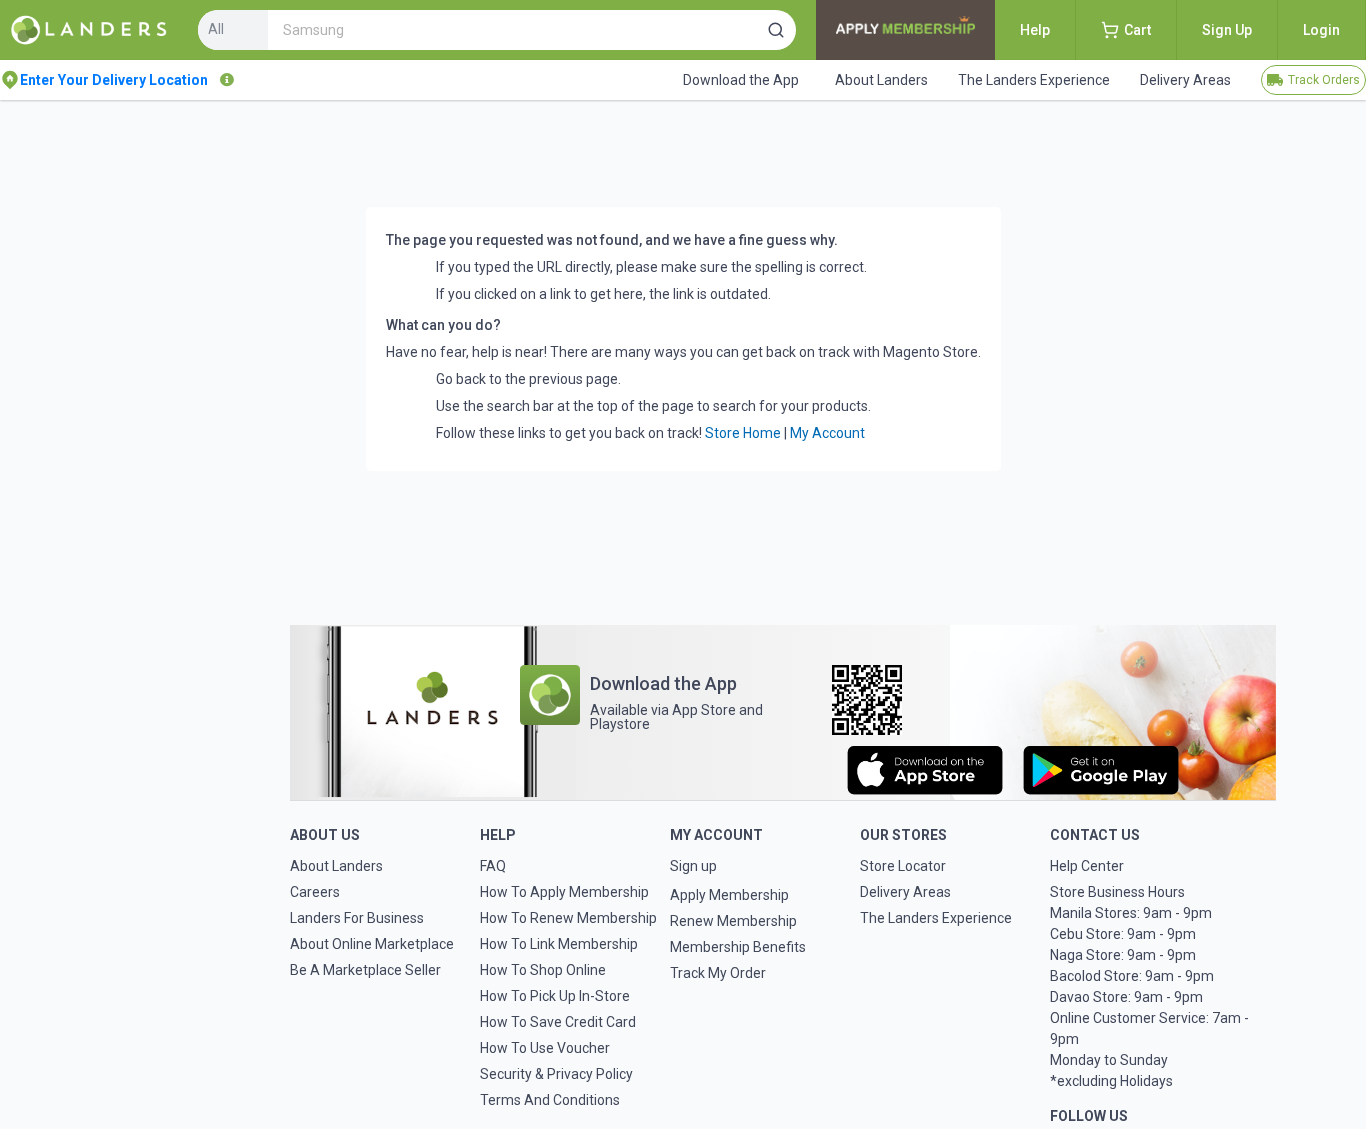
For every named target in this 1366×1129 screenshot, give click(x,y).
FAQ (493, 866)
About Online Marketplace (372, 944)
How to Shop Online (543, 970)
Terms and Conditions (550, 1100)
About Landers (336, 866)
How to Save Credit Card (558, 1022)
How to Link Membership (559, 944)
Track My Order (718, 973)
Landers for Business (357, 918)
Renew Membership (733, 921)
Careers (315, 892)
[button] (776, 30)
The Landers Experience (936, 918)
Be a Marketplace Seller (365, 970)
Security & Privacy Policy (556, 1074)
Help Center (1087, 866)
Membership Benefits (738, 947)
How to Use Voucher (545, 1048)
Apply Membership (729, 895)
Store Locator (903, 866)
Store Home (743, 433)
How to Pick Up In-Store (555, 996)
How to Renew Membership (568, 918)
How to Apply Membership (564, 892)
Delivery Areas (905, 892)
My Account (827, 433)
